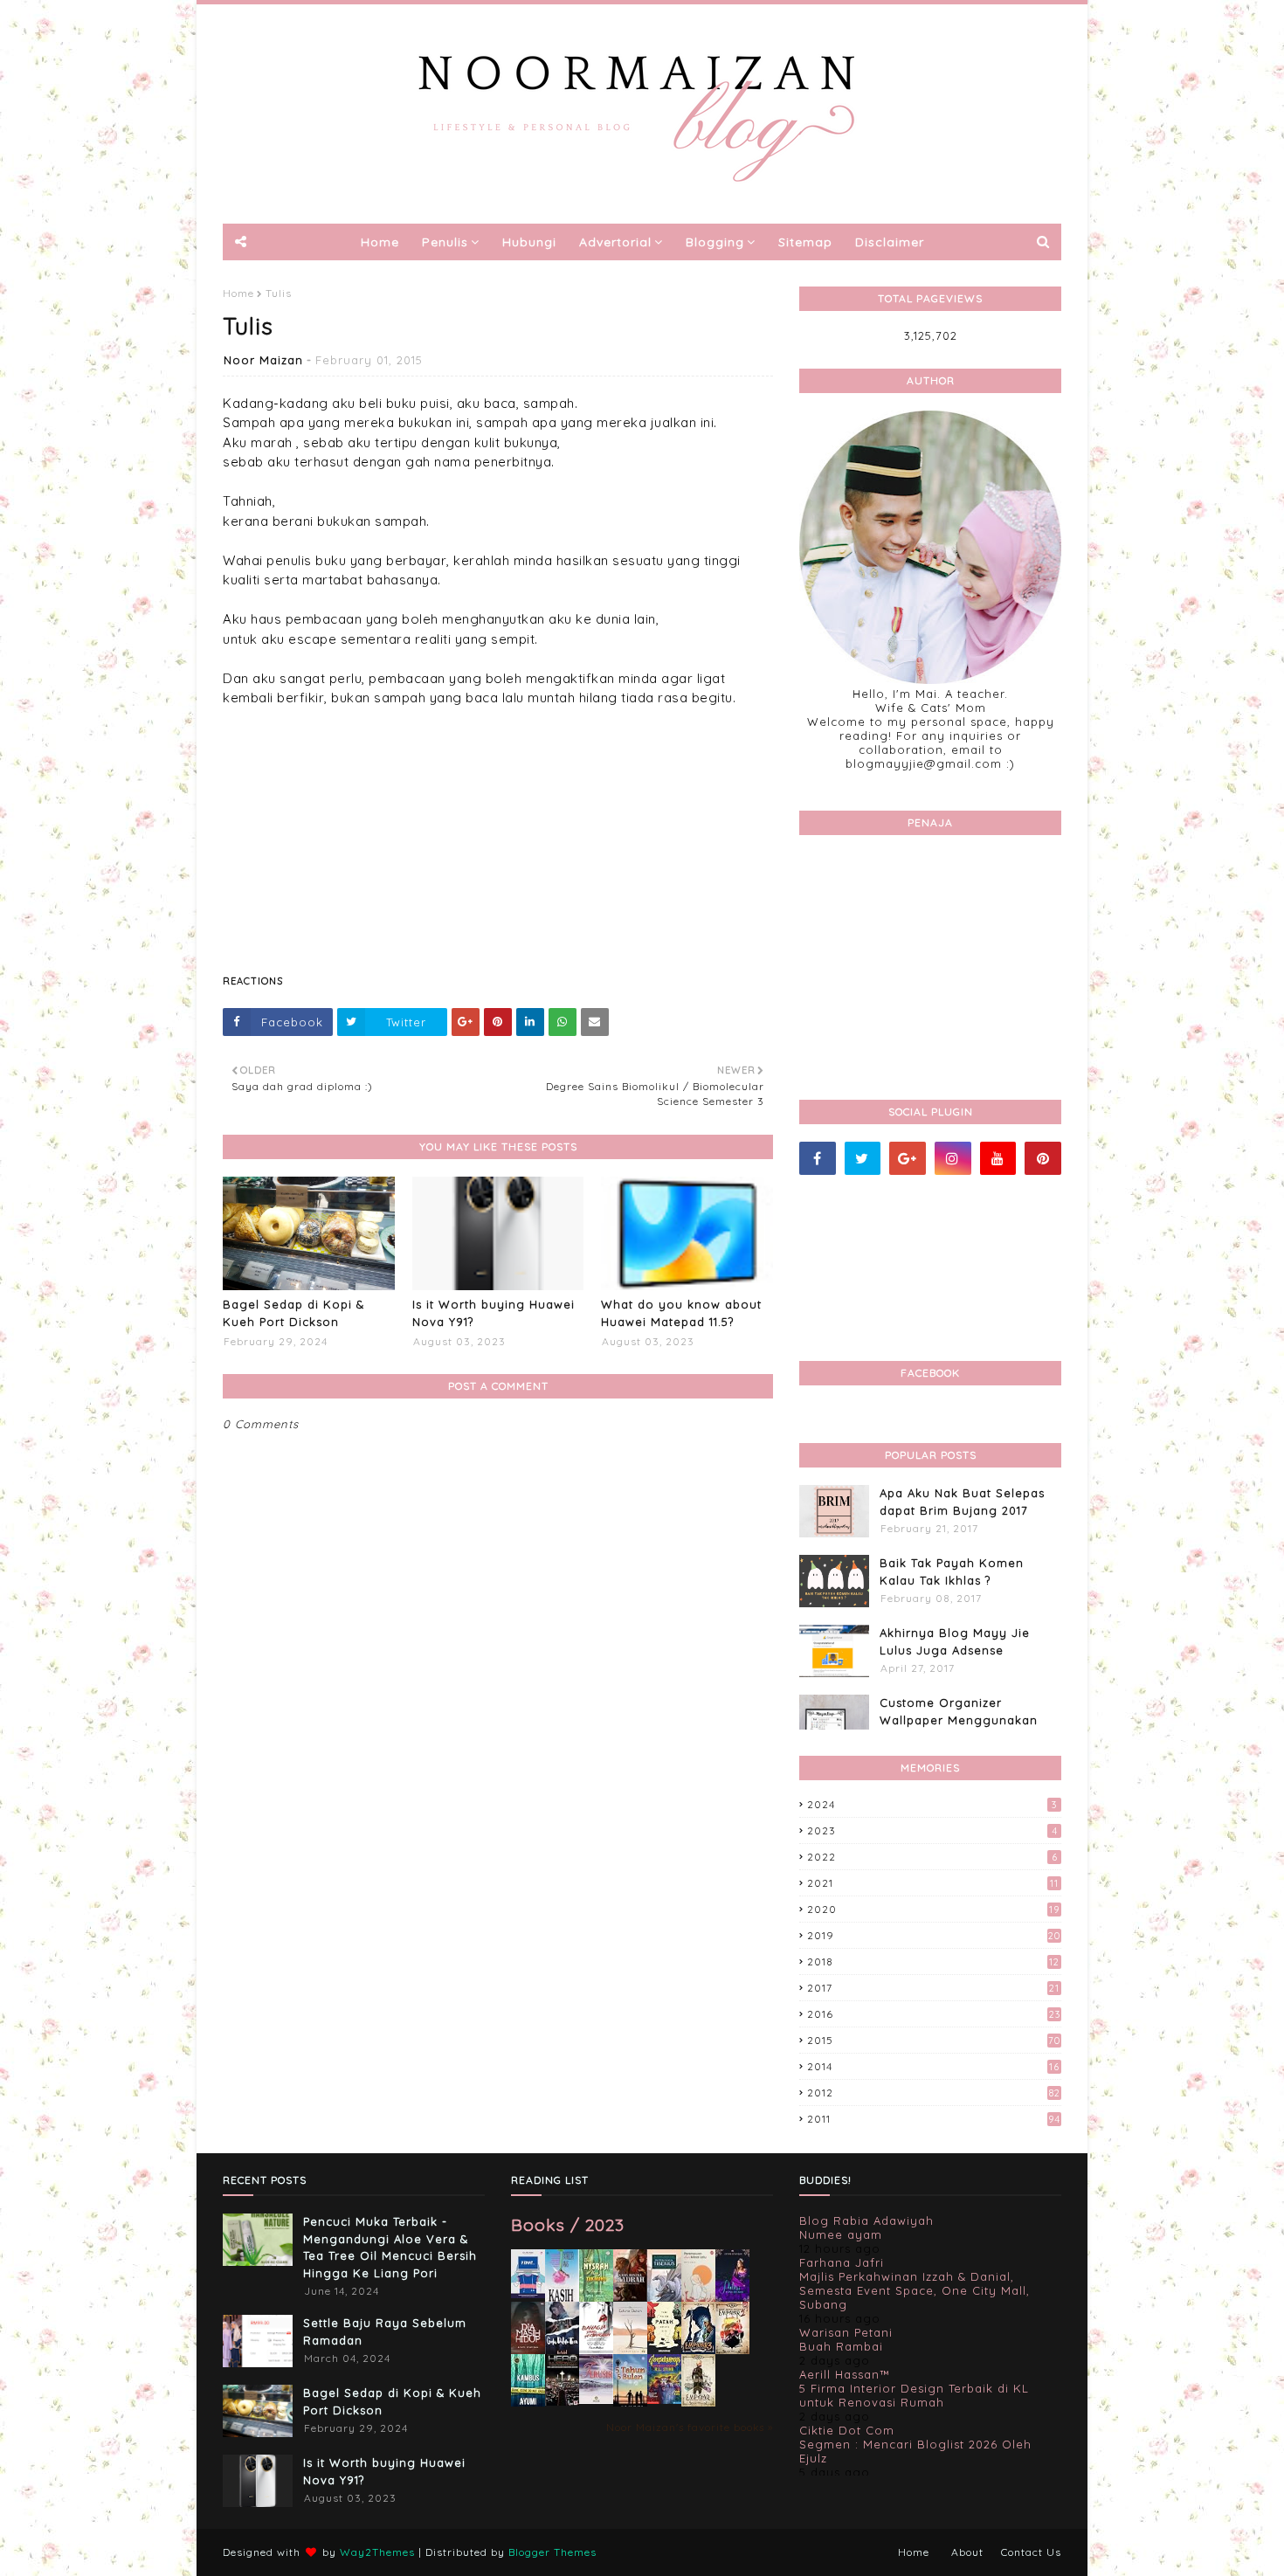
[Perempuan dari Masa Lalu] (698, 2297)
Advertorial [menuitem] (615, 242)
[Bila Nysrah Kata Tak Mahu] (596, 2299)
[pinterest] (1043, 1158)
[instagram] (953, 1158)
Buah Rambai (841, 2346)
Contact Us (1031, 2552)
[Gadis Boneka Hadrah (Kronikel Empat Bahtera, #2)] (630, 2296)
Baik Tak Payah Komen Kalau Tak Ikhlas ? (952, 1571)
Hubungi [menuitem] (529, 242)
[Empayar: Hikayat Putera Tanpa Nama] (698, 2402)
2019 (934, 1935)
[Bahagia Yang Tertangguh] (596, 2352)
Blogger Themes (552, 2552)
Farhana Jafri (842, 2262)
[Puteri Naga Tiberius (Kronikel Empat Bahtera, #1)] (664, 2301)
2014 (933, 2066)
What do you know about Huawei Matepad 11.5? (681, 1313)
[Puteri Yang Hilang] (732, 2298)
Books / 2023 (568, 2224)
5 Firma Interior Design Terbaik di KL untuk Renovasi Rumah (914, 2395)
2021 (933, 1883)
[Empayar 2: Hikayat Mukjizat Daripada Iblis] (732, 2351)
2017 (933, 1988)
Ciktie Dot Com (847, 2430)
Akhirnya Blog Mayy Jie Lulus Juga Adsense (955, 1641)
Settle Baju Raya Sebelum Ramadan (385, 2331)
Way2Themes (377, 2552)
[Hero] (562, 2401)
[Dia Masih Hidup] (528, 2351)
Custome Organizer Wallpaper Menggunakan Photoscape (959, 1720)
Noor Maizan (263, 360)
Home (238, 293)
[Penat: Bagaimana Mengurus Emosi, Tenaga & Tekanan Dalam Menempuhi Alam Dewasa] (528, 2294)
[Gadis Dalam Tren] (562, 2352)
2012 (934, 2093)
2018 (933, 1961)
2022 (932, 1857)
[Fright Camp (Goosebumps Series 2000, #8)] (664, 2400)
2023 (932, 1830)
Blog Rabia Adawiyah (866, 2220)
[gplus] (908, 1158)
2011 (934, 2119)
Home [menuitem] (380, 242)
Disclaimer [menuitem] (890, 242)
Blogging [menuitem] (715, 242)
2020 (933, 1909)
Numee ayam (841, 2234)
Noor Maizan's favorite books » (690, 2427)
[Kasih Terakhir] (562, 2301)
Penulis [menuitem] (445, 242)
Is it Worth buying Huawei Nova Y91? (494, 1313)
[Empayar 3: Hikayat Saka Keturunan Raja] (698, 2350)
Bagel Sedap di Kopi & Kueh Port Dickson (293, 1313)
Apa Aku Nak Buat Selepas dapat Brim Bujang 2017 (962, 1502)
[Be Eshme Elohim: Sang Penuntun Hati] (630, 2350)
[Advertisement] (498, 831)
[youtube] (998, 1158)
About (967, 2552)
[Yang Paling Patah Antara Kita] (664, 2350)
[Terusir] (596, 2400)
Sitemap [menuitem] (805, 242)
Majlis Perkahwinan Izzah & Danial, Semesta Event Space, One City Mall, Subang (915, 2290)
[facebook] (818, 1158)
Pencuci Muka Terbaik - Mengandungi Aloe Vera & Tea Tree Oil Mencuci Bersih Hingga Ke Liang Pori (390, 2247)
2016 (934, 2014)
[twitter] (863, 1158)
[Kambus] (528, 2403)
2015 (934, 2040)
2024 (932, 1804)
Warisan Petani (846, 2332)
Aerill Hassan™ (845, 2374)
